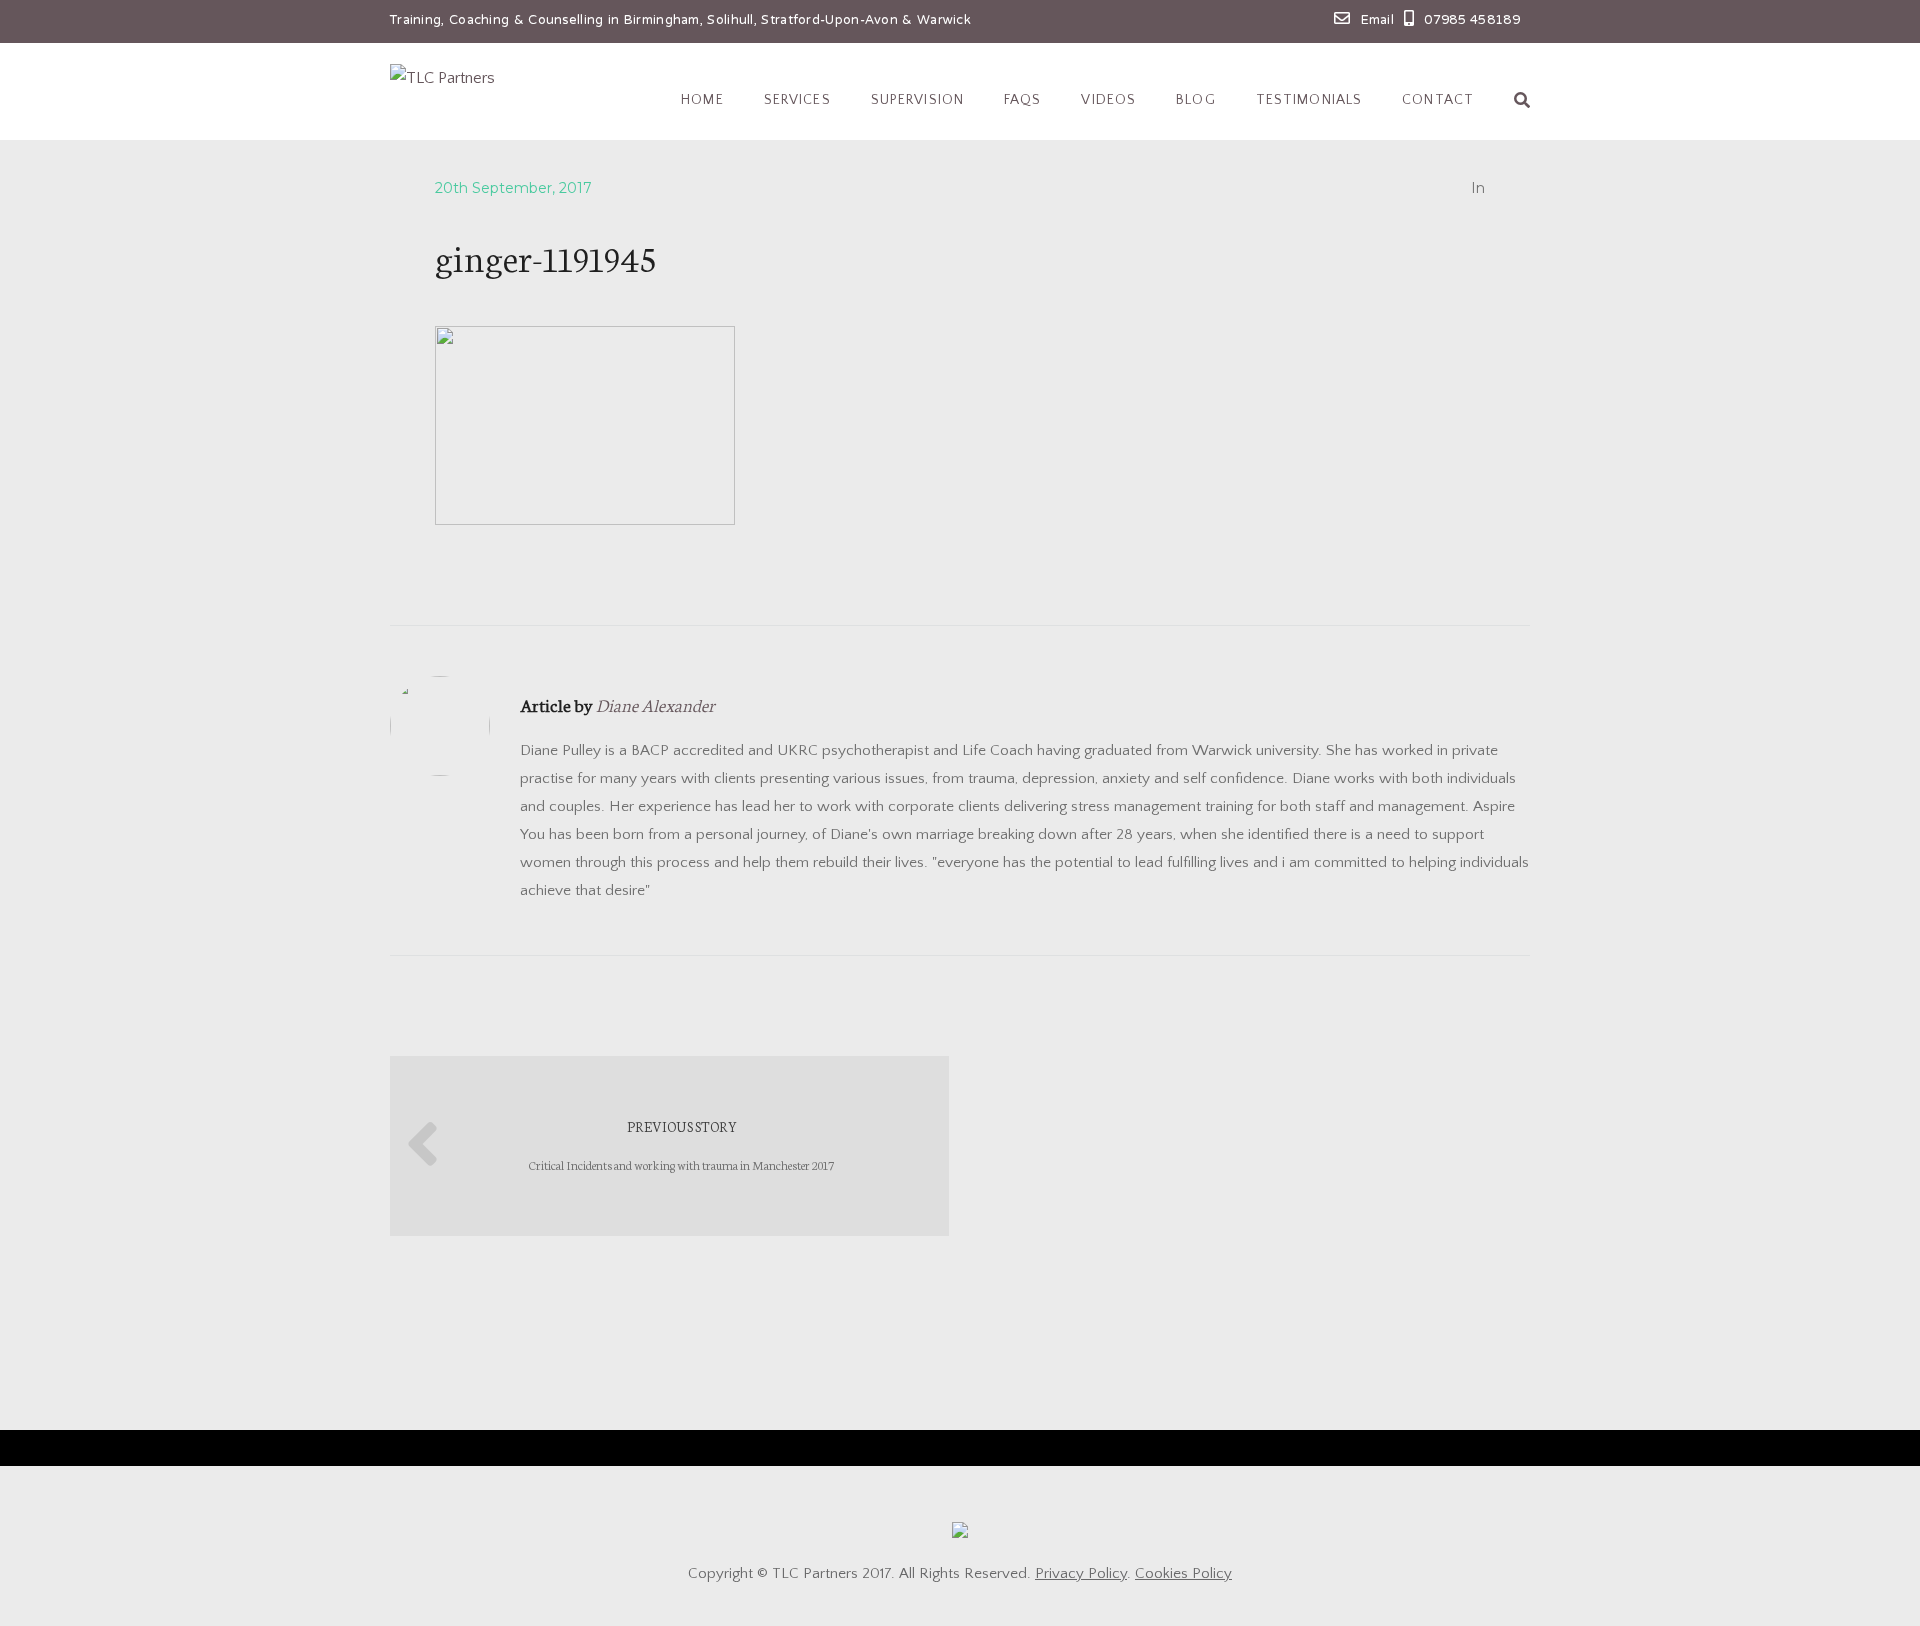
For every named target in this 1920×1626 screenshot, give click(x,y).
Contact (1438, 100)
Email (1378, 21)
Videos (1108, 100)
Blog (1195, 100)
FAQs (1022, 100)
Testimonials (1309, 100)
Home (702, 100)
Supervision (917, 100)
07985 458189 (1472, 21)
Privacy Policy (1081, 1573)
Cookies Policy (1183, 1573)
